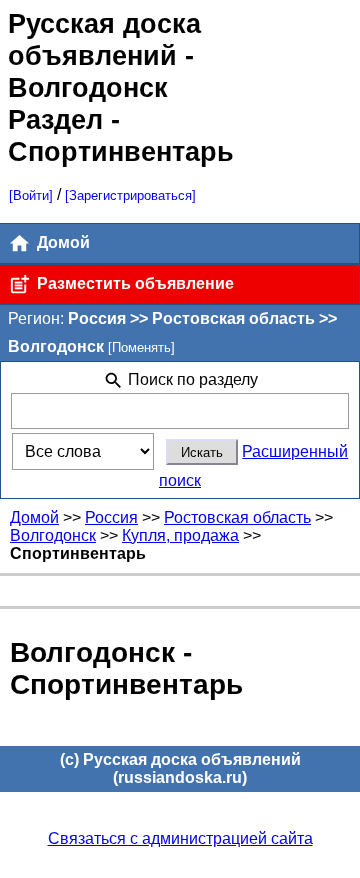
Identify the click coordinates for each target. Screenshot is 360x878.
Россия (111, 517)
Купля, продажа (180, 535)
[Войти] (31, 195)
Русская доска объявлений (104, 39)
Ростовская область (237, 517)
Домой (61, 242)
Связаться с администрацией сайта (180, 838)
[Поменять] (141, 347)
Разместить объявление (133, 283)
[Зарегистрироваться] (130, 195)
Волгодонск (53, 535)
